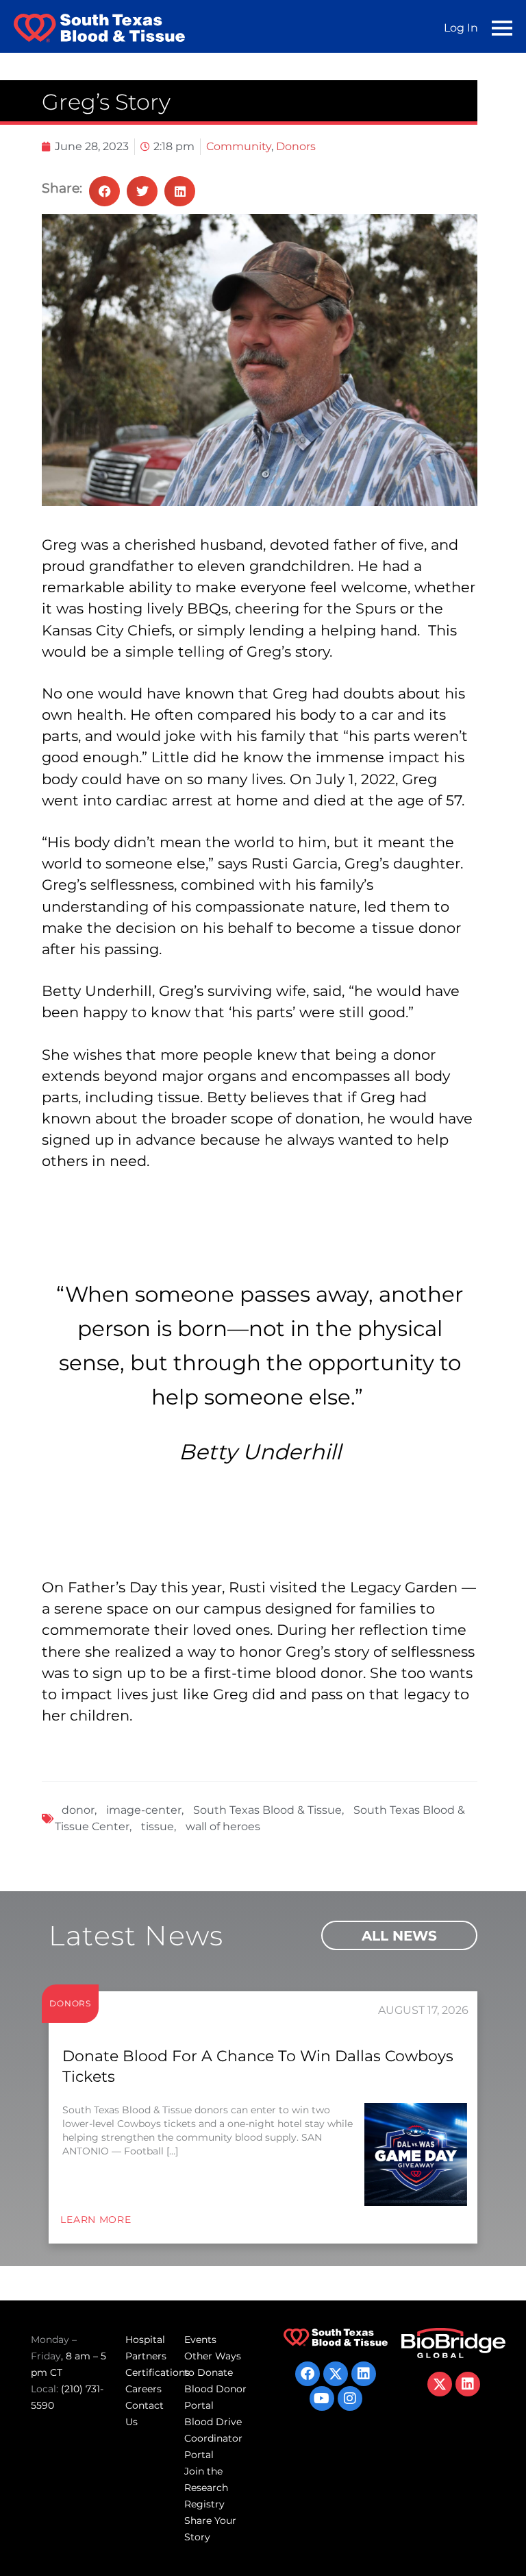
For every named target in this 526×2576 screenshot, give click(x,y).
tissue (158, 1826)
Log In (461, 28)
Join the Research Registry (206, 2488)
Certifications (158, 2372)
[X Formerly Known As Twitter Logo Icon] (336, 2374)
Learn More (96, 2220)
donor (78, 1810)
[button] (104, 191)
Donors (296, 146)
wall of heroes (223, 1826)
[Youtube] (322, 2398)
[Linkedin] (364, 2374)
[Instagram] (350, 2398)
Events (200, 2340)
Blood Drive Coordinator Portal (213, 2438)
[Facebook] (308, 2374)
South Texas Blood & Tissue (267, 1810)
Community (239, 146)
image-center (144, 1810)
